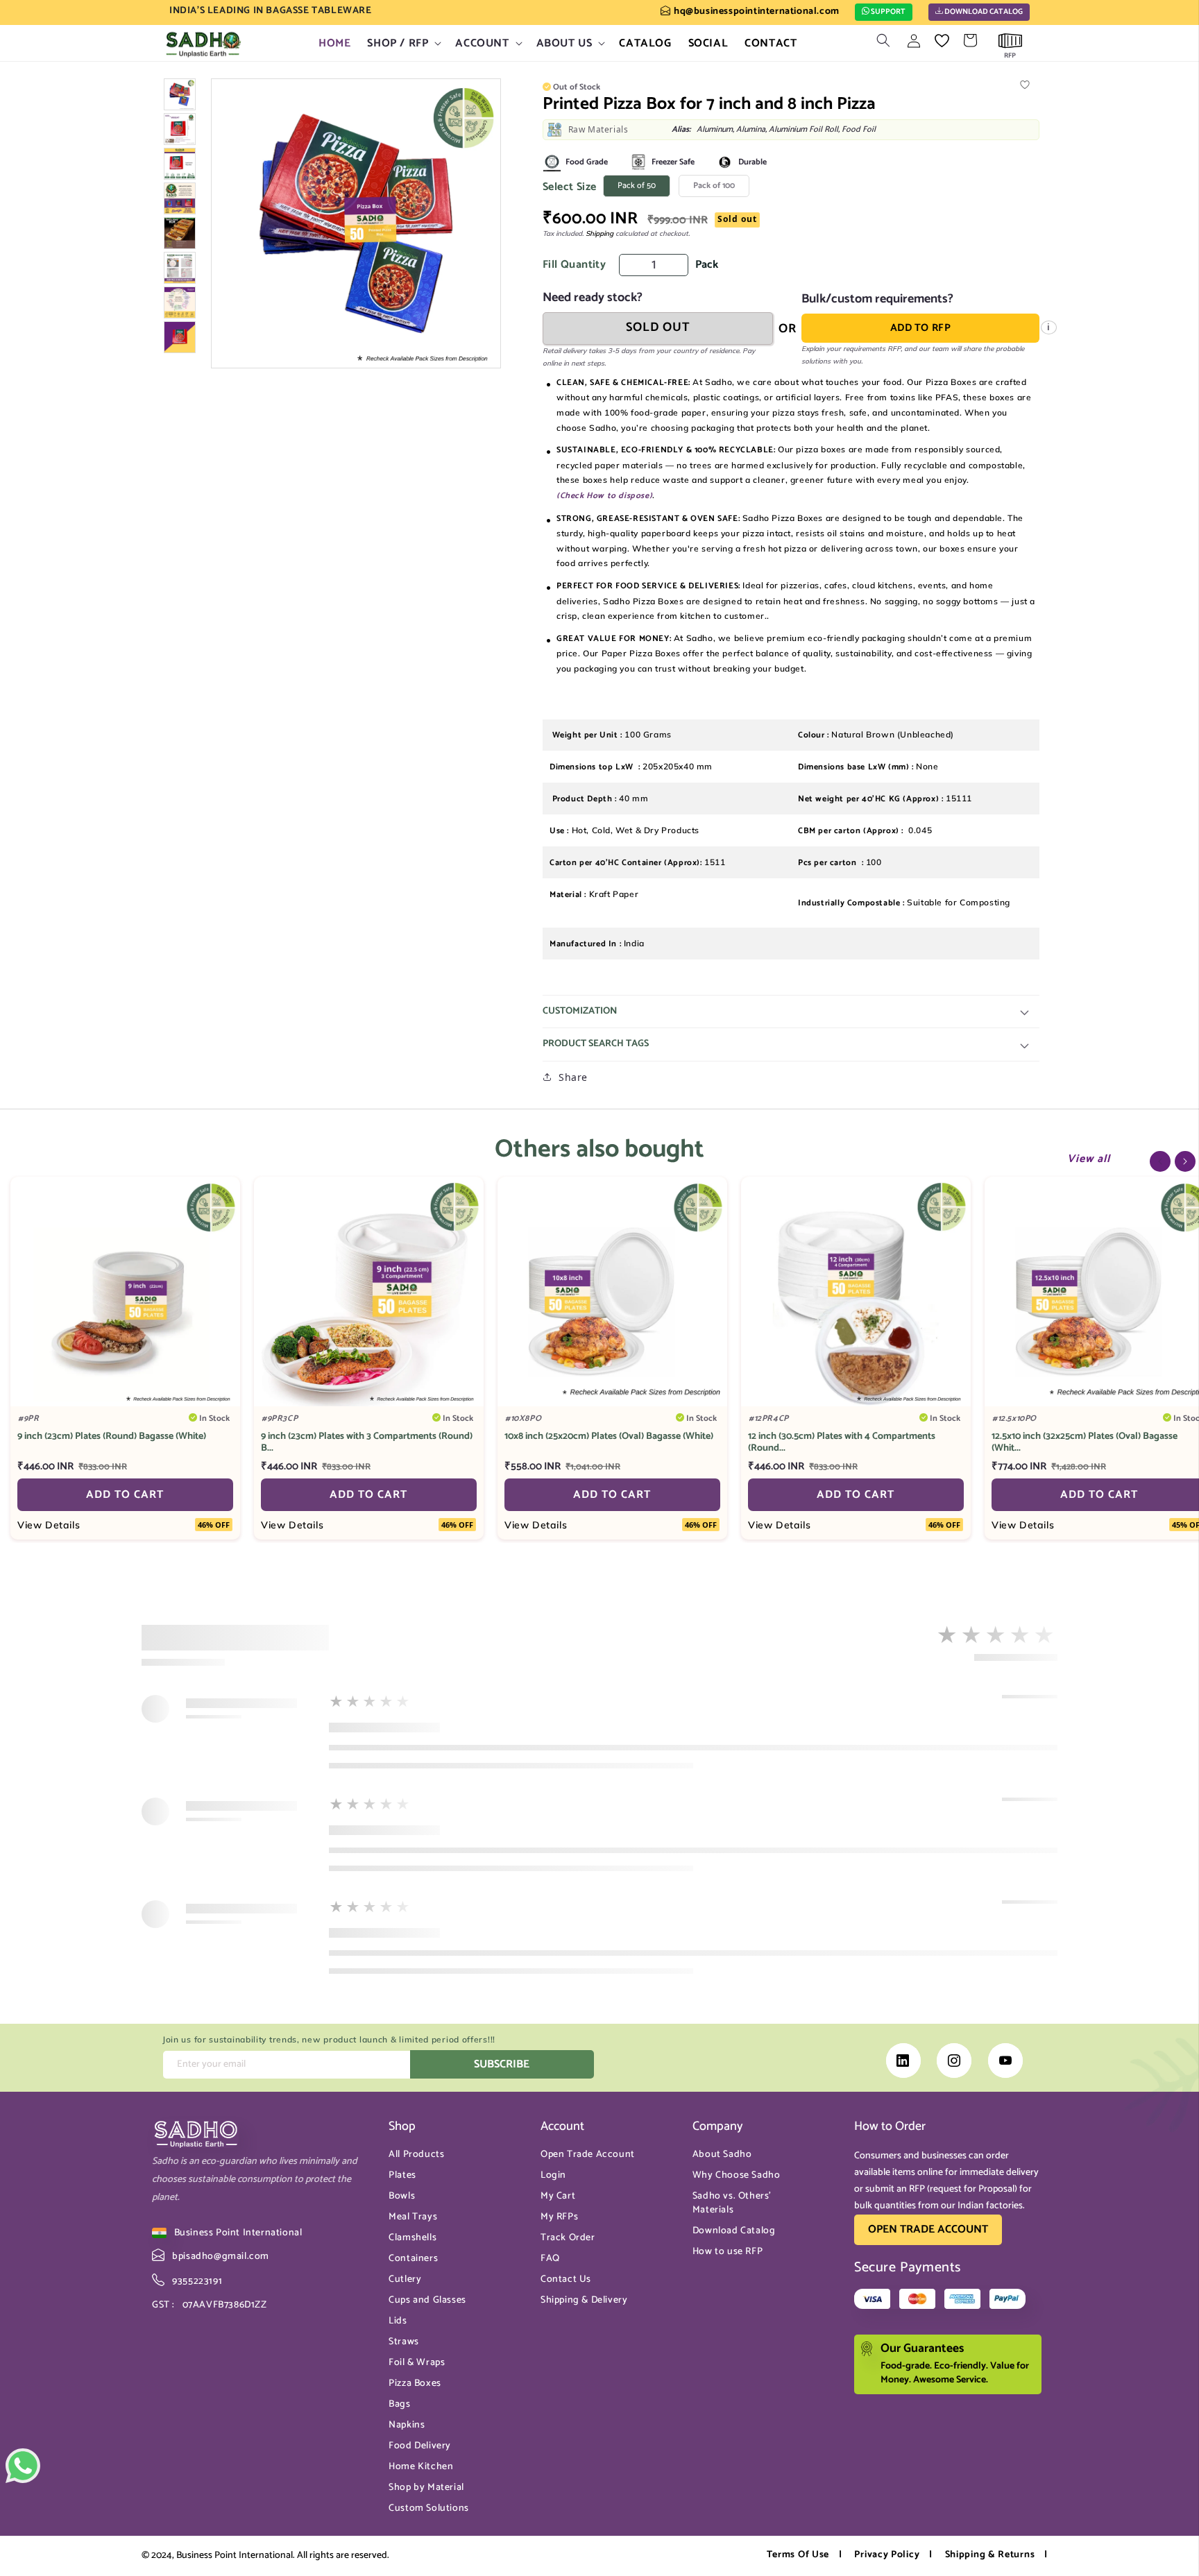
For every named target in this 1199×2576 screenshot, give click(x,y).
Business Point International (238, 2233)
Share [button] (573, 1077)
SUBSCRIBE (502, 2064)
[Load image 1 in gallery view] (180, 94)
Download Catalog (983, 12)
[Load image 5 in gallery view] (180, 233)
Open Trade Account (588, 2155)
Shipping (599, 233)
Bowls (402, 2196)
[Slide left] (1160, 1161)
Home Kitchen (421, 2467)
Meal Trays (413, 2217)
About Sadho (722, 2155)
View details (49, 1525)
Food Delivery (420, 2446)
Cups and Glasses (427, 2300)
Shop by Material (426, 2488)
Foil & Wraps (417, 2363)
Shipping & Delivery (584, 2300)
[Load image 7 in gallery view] (180, 302)
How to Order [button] (890, 2127)
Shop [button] (402, 2127)
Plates (402, 2175)
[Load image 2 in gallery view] (180, 129)
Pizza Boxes (415, 2383)
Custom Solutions (429, 2508)
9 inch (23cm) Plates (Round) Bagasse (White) (112, 1437)
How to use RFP (728, 2252)
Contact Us (566, 2279)
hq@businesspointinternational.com (756, 11)
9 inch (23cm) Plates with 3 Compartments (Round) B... (367, 1443)
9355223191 (196, 2281)
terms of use (798, 2555)
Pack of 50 (644, 188)
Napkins (407, 2425)
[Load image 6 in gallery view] (180, 268)
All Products (416, 2155)
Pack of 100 (721, 188)
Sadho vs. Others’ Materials (732, 2203)
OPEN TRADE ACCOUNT (928, 2229)
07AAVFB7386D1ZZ (210, 2305)
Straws (404, 2342)
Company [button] (718, 2127)
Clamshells (413, 2238)
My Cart (558, 2196)
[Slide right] (1185, 1161)
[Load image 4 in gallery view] (180, 198)
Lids (398, 2321)
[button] (403, 43)
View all (1089, 1159)
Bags (399, 2404)
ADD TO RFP (921, 328)
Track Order (568, 2238)
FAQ (550, 2259)
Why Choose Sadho (737, 2175)
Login (553, 2175)
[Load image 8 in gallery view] (180, 337)
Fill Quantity (574, 265)
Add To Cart (125, 1495)
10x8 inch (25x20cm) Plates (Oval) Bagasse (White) (609, 1437)
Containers (413, 2259)
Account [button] (562, 2127)
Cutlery (405, 2279)
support (887, 12)
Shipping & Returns (990, 2555)
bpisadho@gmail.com (220, 2257)
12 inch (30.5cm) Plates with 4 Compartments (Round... (842, 1443)
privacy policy (887, 2555)
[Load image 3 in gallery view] (180, 164)
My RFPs (559, 2217)
